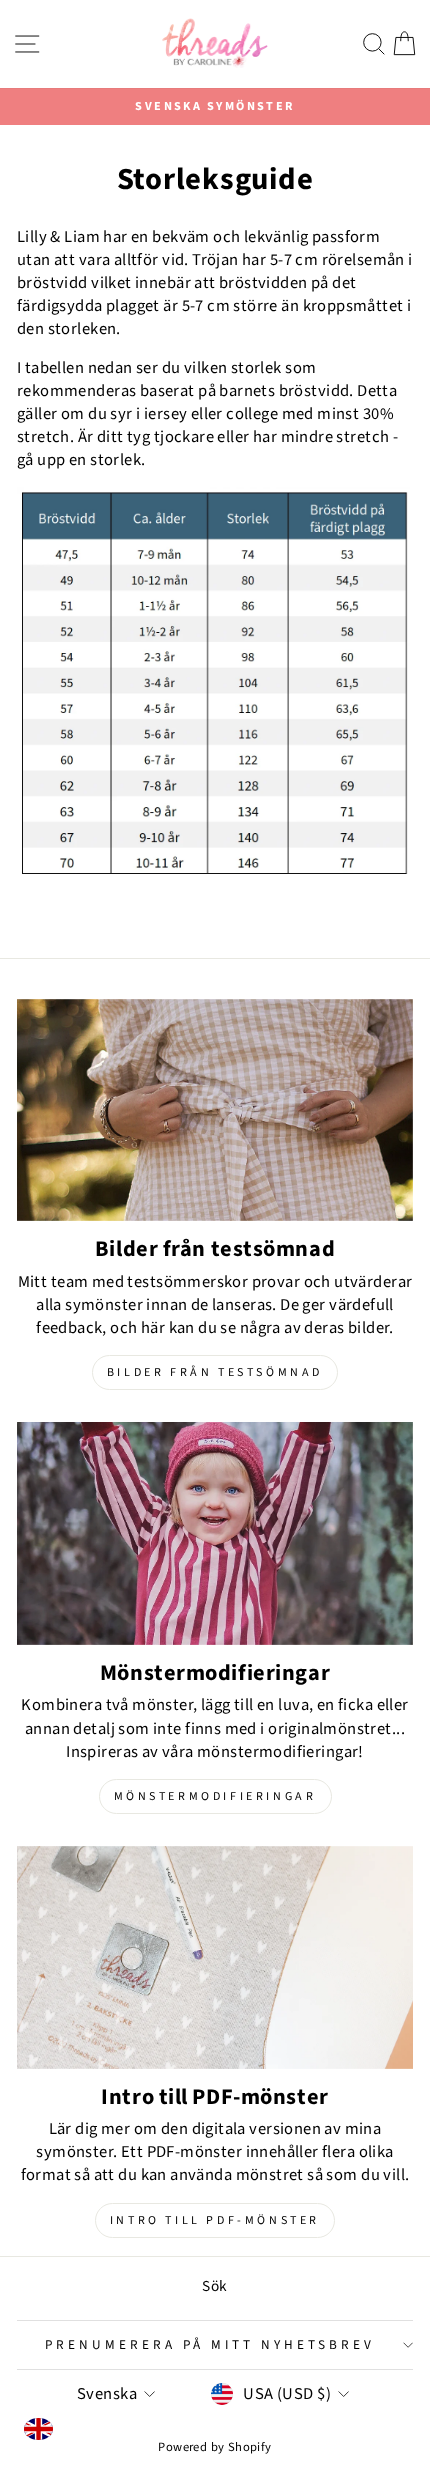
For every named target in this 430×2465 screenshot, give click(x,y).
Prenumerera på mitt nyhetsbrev (209, 2344)
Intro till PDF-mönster (215, 2220)
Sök (214, 2286)
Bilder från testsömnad (215, 1372)
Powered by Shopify (214, 2447)
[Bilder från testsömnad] (215, 1110)
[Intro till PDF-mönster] (215, 1957)
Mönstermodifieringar (215, 1796)
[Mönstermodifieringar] (215, 1533)
